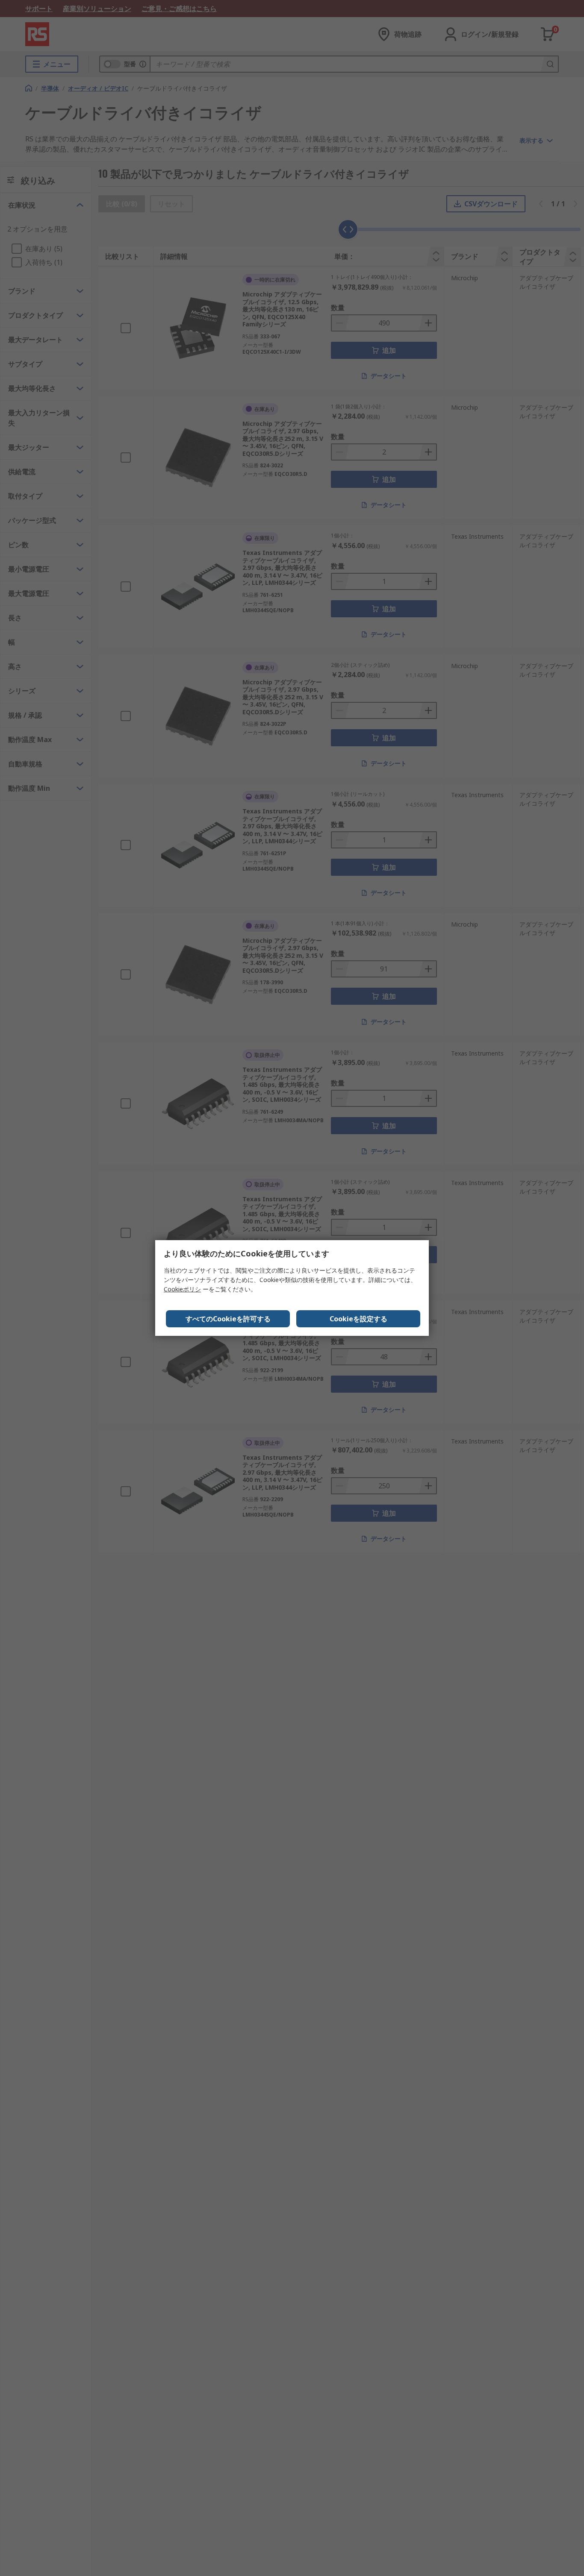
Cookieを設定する (358, 1319)
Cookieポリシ (182, 1289)
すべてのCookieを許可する (228, 1319)
